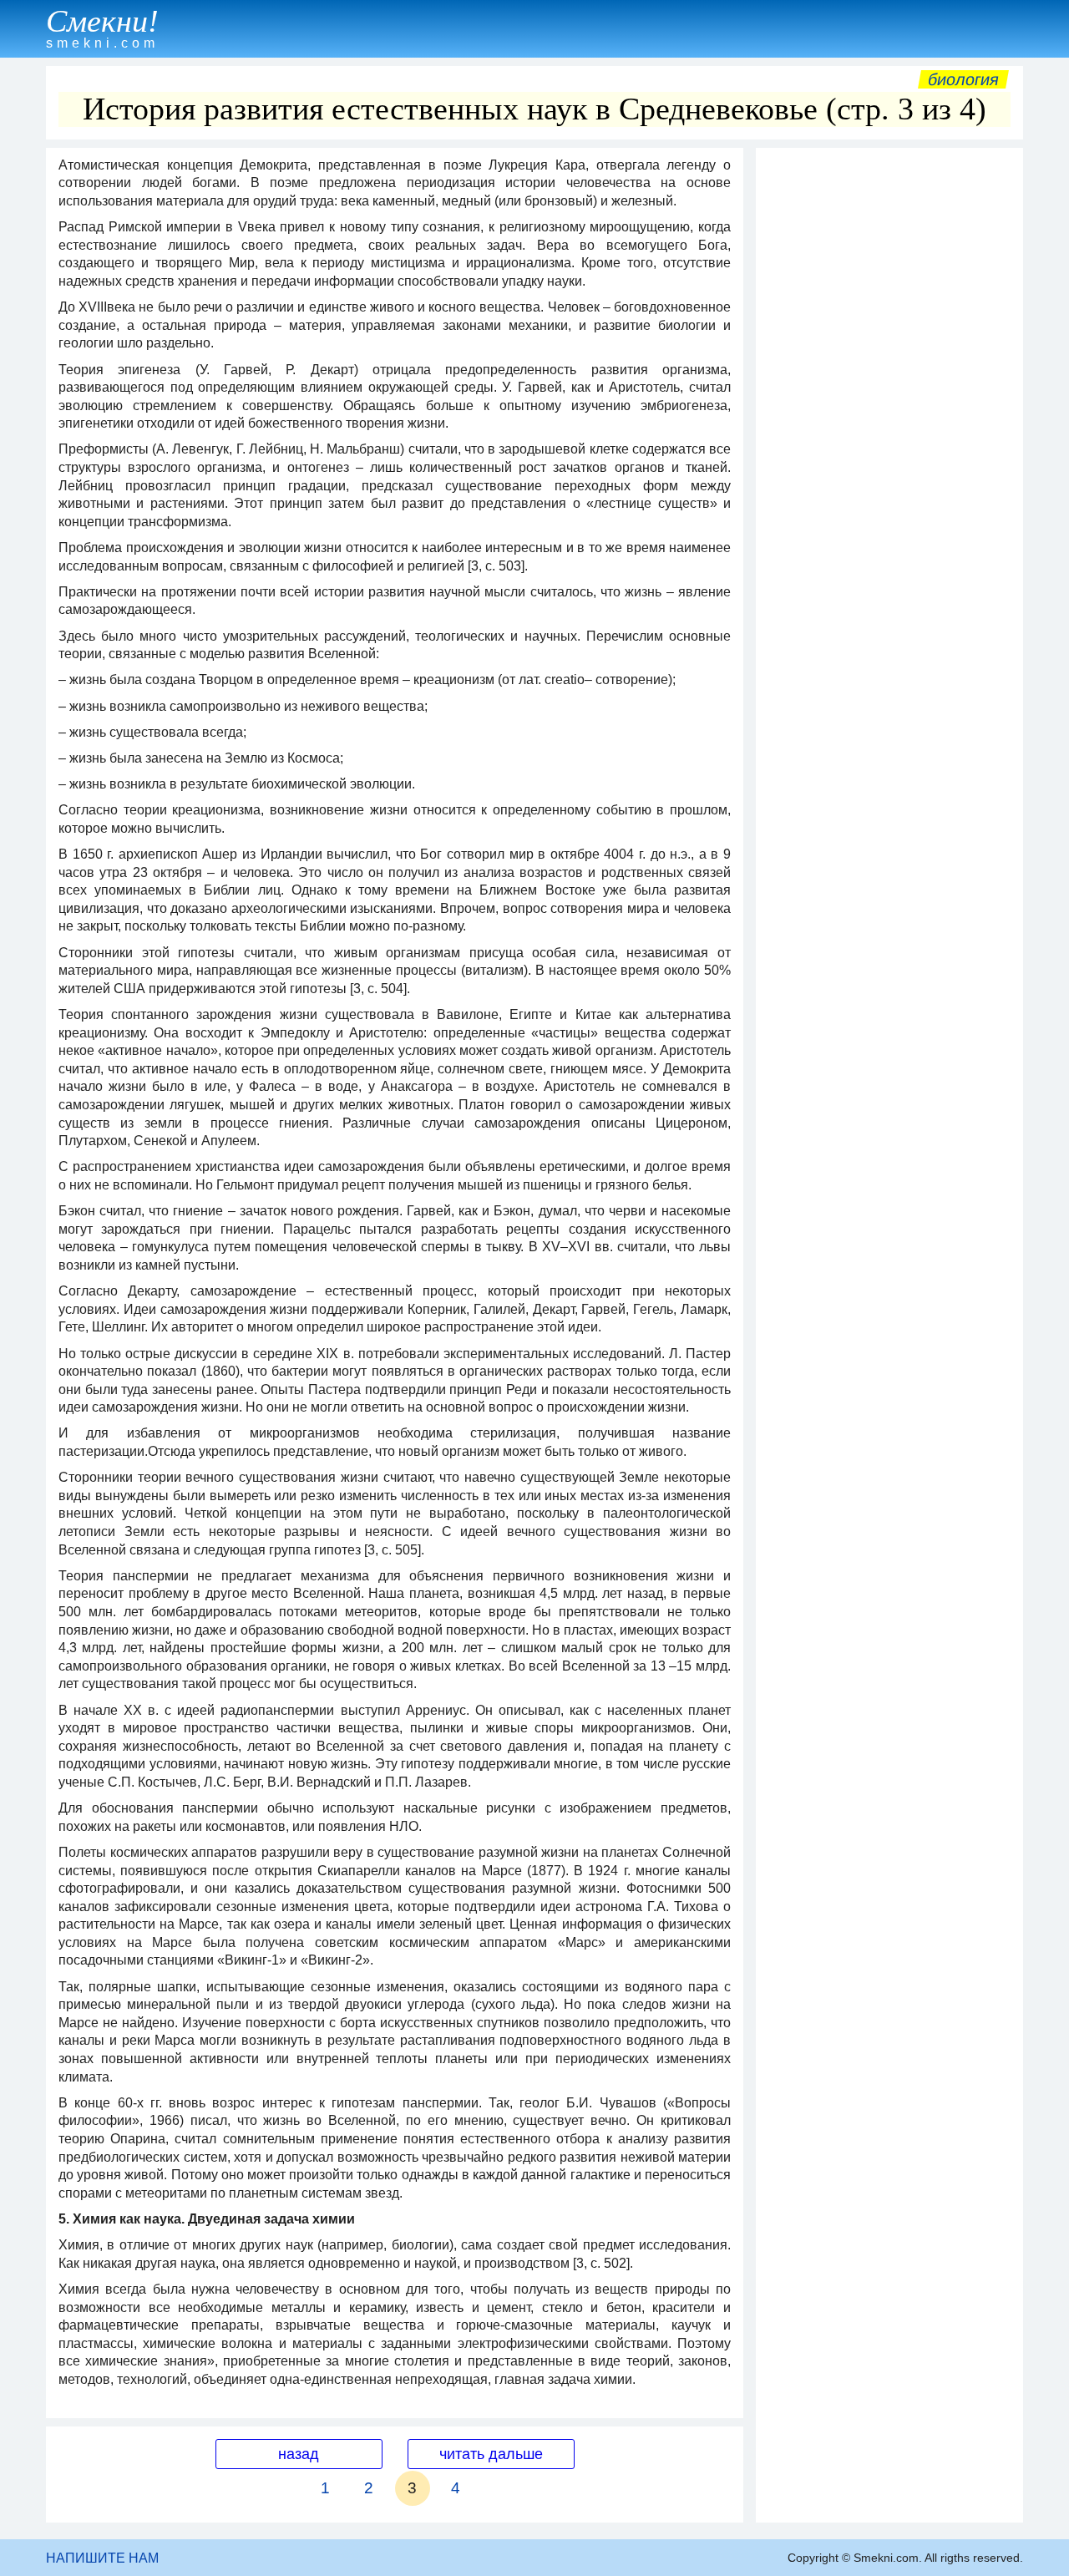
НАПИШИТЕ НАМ (102, 2558)
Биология (963, 79)
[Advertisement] (889, 407)
